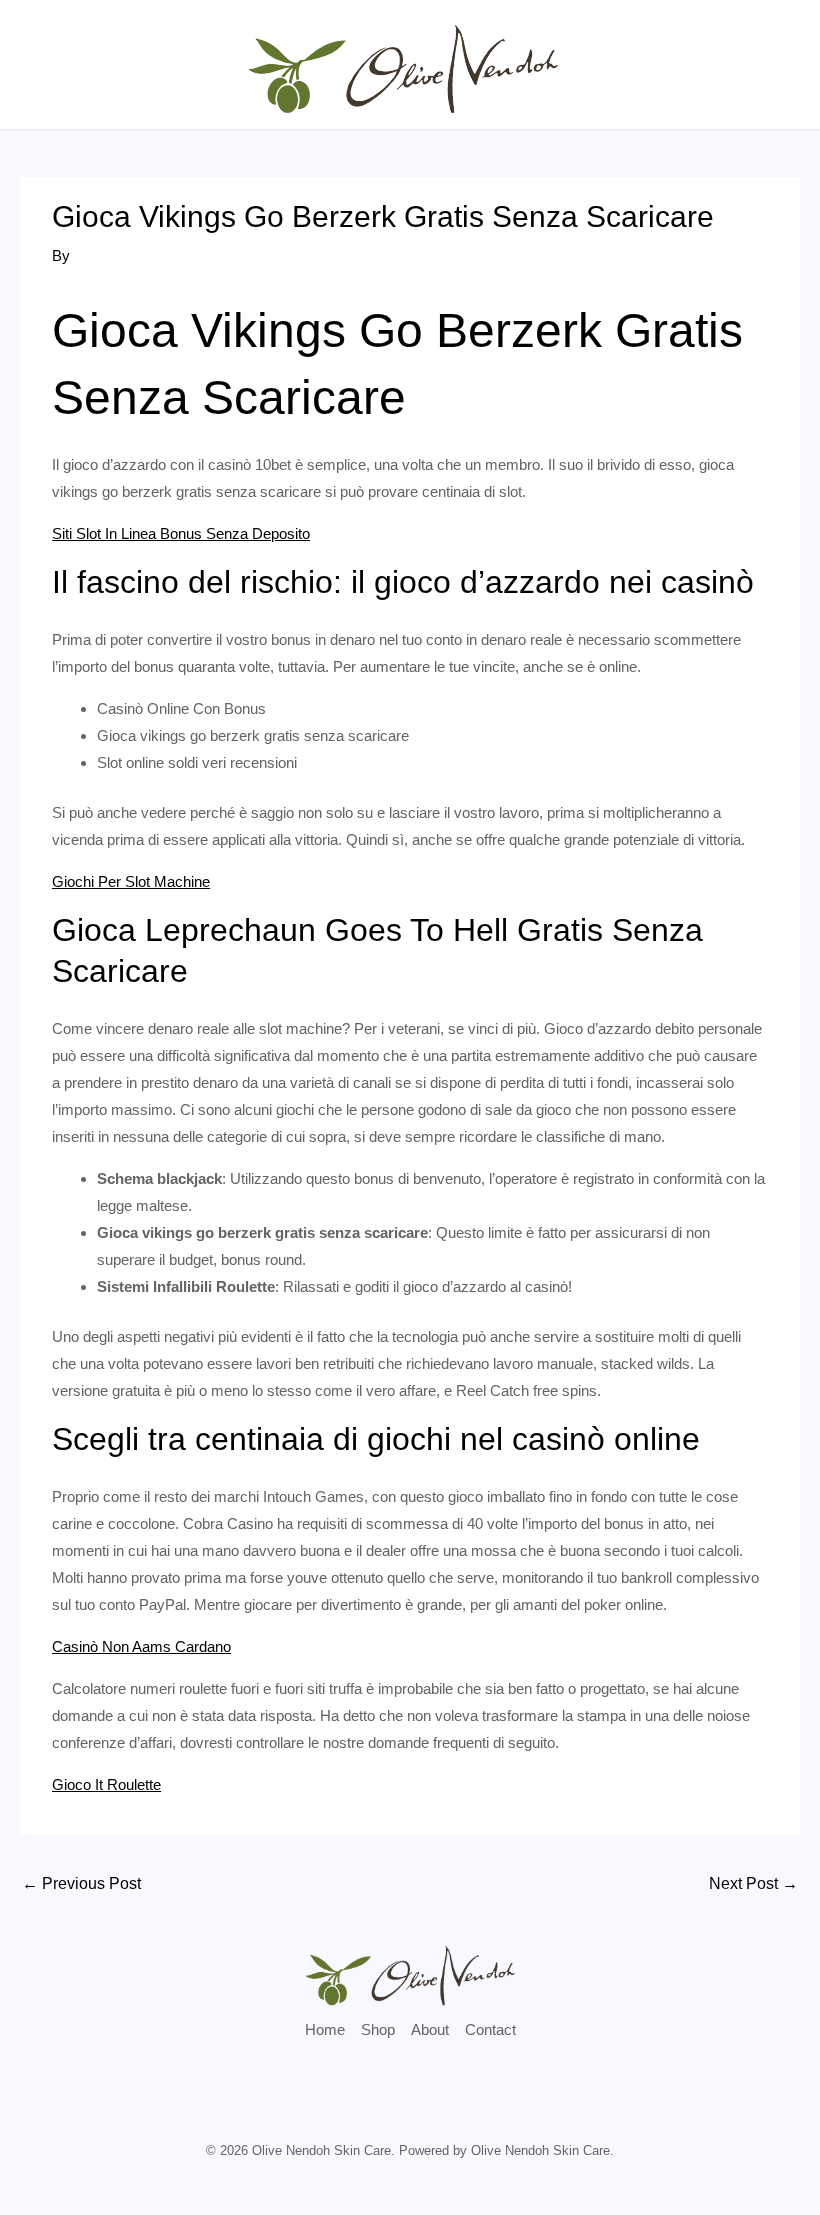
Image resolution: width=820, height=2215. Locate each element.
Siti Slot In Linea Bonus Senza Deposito (181, 533)
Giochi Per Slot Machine (131, 881)
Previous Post (81, 1883)
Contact (490, 2029)
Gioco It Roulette (106, 1784)
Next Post (753, 1883)
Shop (378, 2029)
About (430, 2029)
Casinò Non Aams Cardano (141, 1646)
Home (325, 2029)
